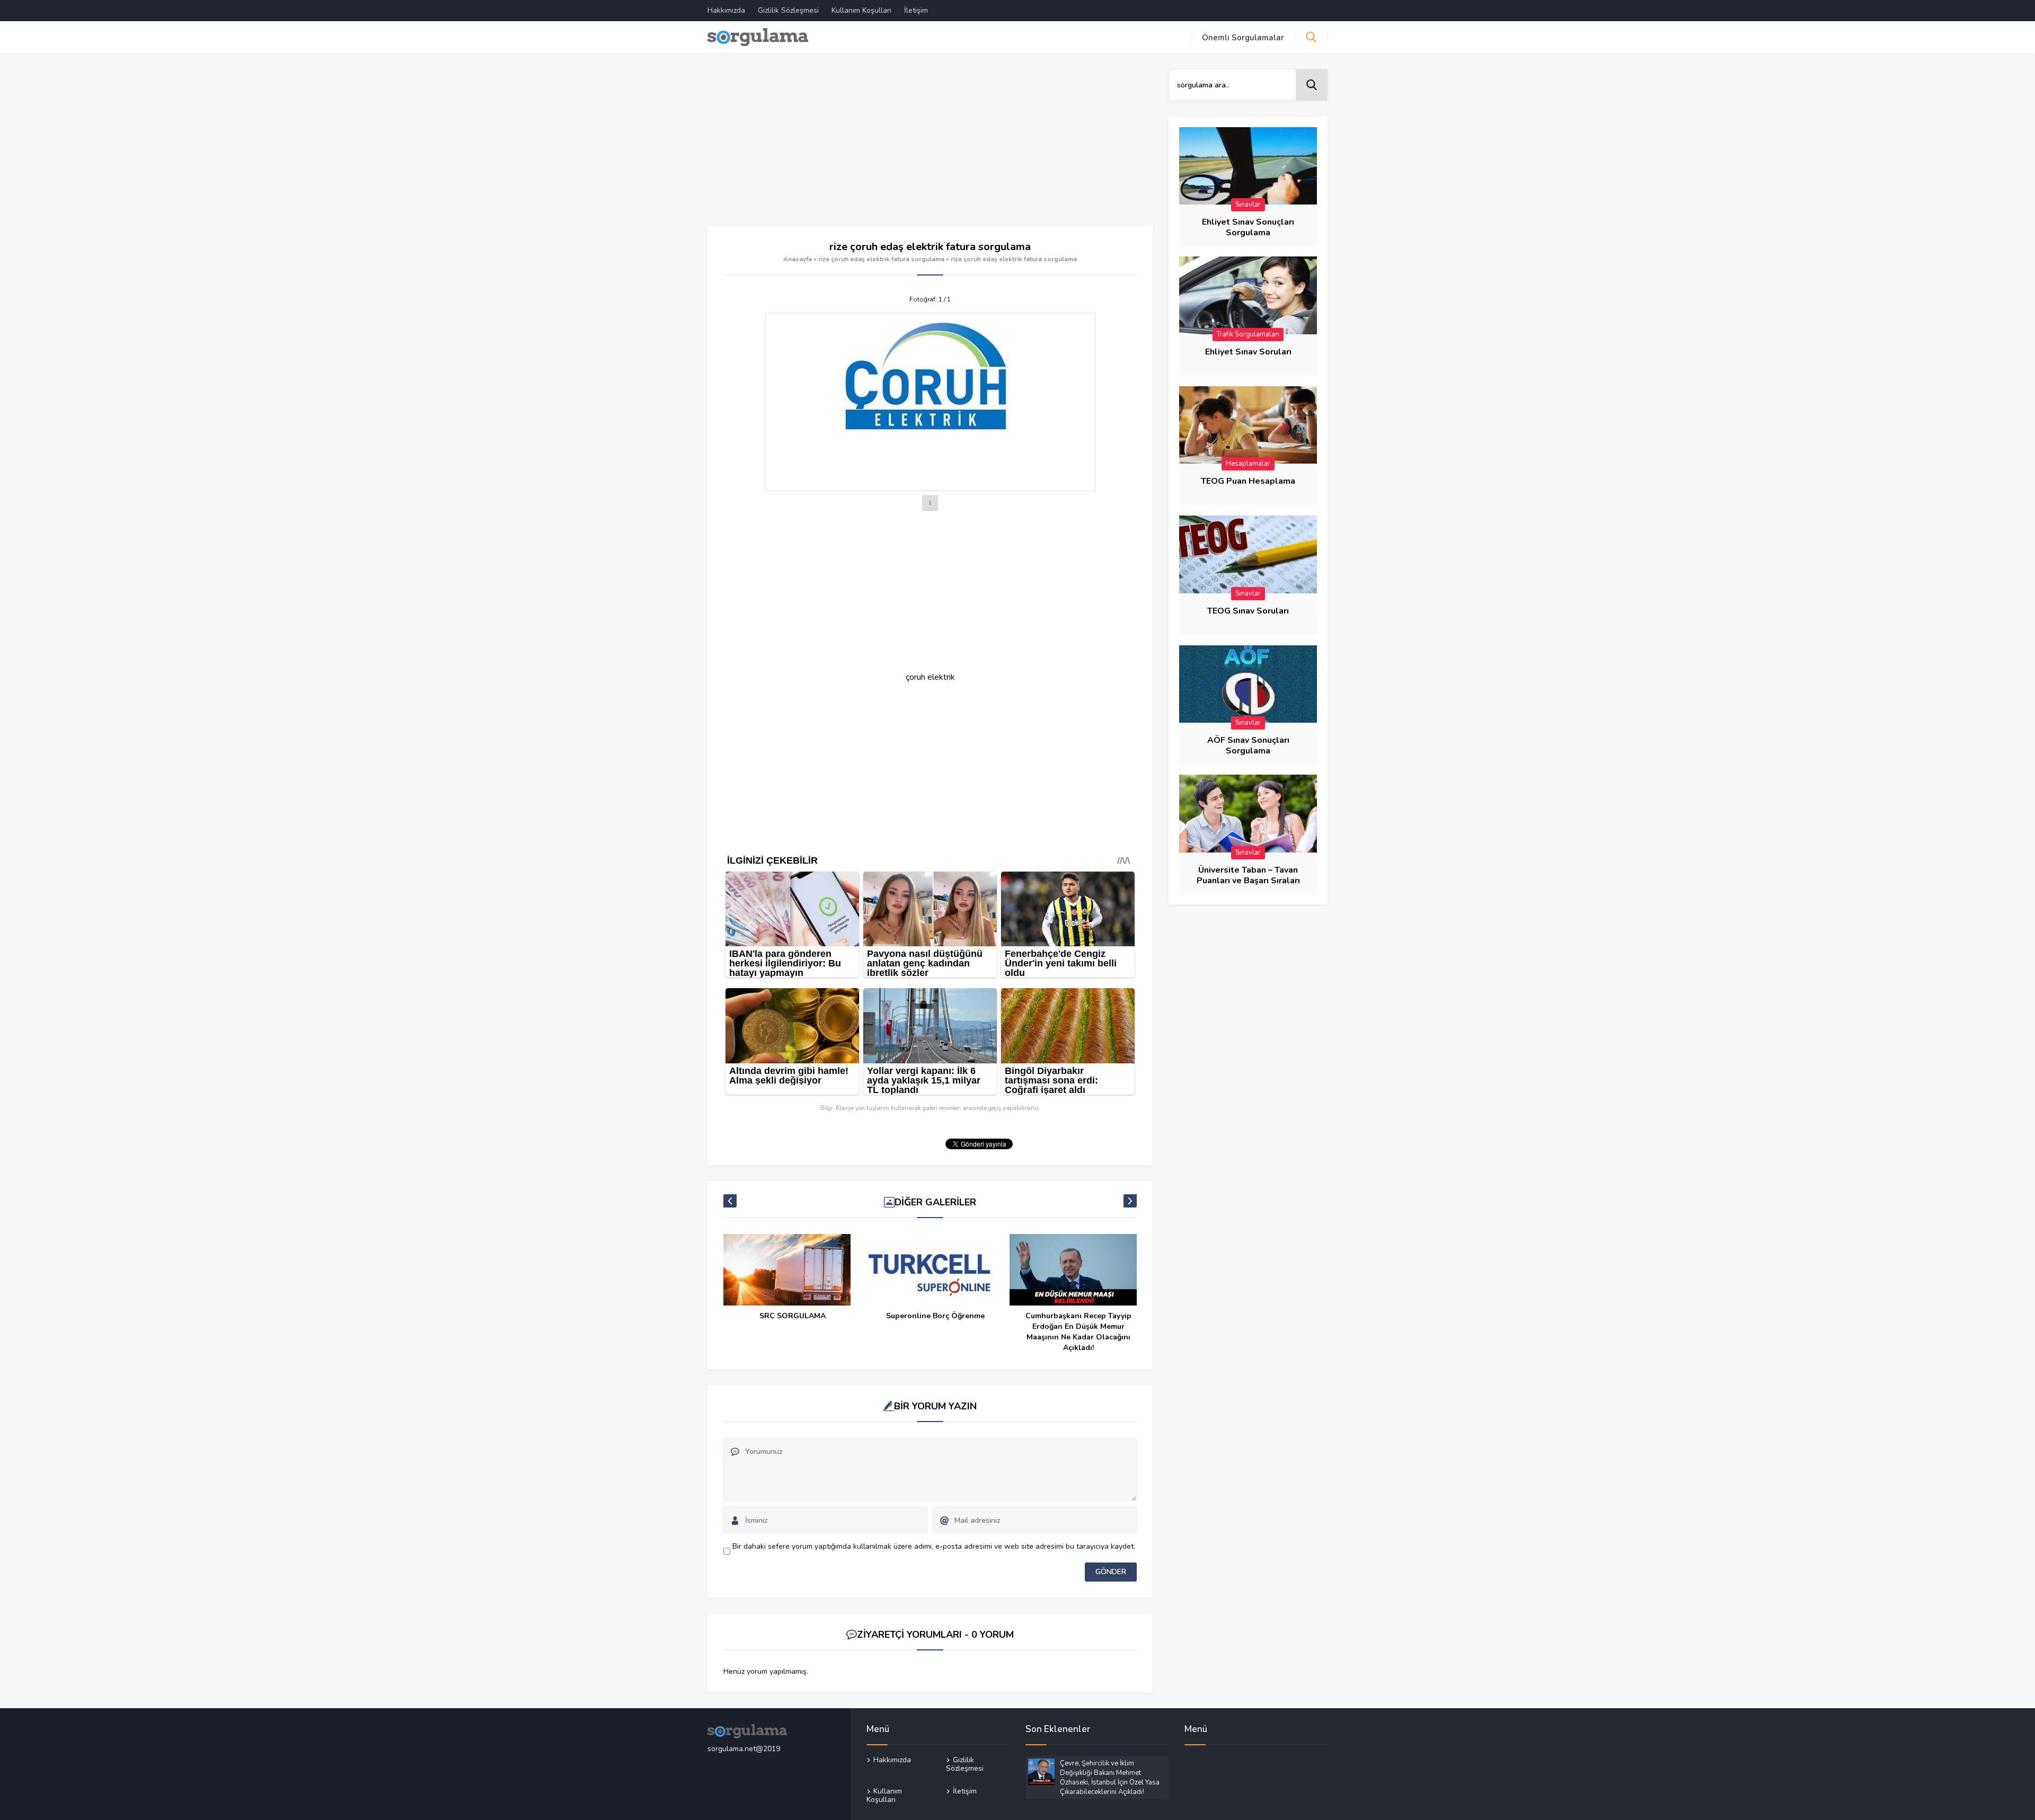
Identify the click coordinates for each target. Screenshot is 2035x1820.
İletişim (916, 10)
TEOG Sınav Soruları (1248, 611)
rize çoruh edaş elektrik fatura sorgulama (881, 259)
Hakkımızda (726, 10)
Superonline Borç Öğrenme (935, 1316)
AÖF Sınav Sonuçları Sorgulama (1248, 745)
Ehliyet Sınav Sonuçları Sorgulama (1248, 227)
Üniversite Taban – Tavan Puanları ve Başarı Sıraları (1248, 875)
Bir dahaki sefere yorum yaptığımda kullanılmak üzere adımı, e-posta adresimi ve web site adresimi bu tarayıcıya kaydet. (934, 1546)
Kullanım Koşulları (861, 10)
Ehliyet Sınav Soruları (1248, 352)
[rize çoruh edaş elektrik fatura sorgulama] (930, 402)
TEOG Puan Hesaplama (1248, 481)
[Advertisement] (930, 147)
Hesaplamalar (1248, 464)
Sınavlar (1248, 205)
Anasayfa (798, 259)
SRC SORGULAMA (793, 1316)
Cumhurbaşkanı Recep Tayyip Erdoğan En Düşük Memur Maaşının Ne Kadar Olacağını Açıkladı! (1078, 1332)
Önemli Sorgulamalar (1243, 38)
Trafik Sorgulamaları (1248, 334)
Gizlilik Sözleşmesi (788, 10)
